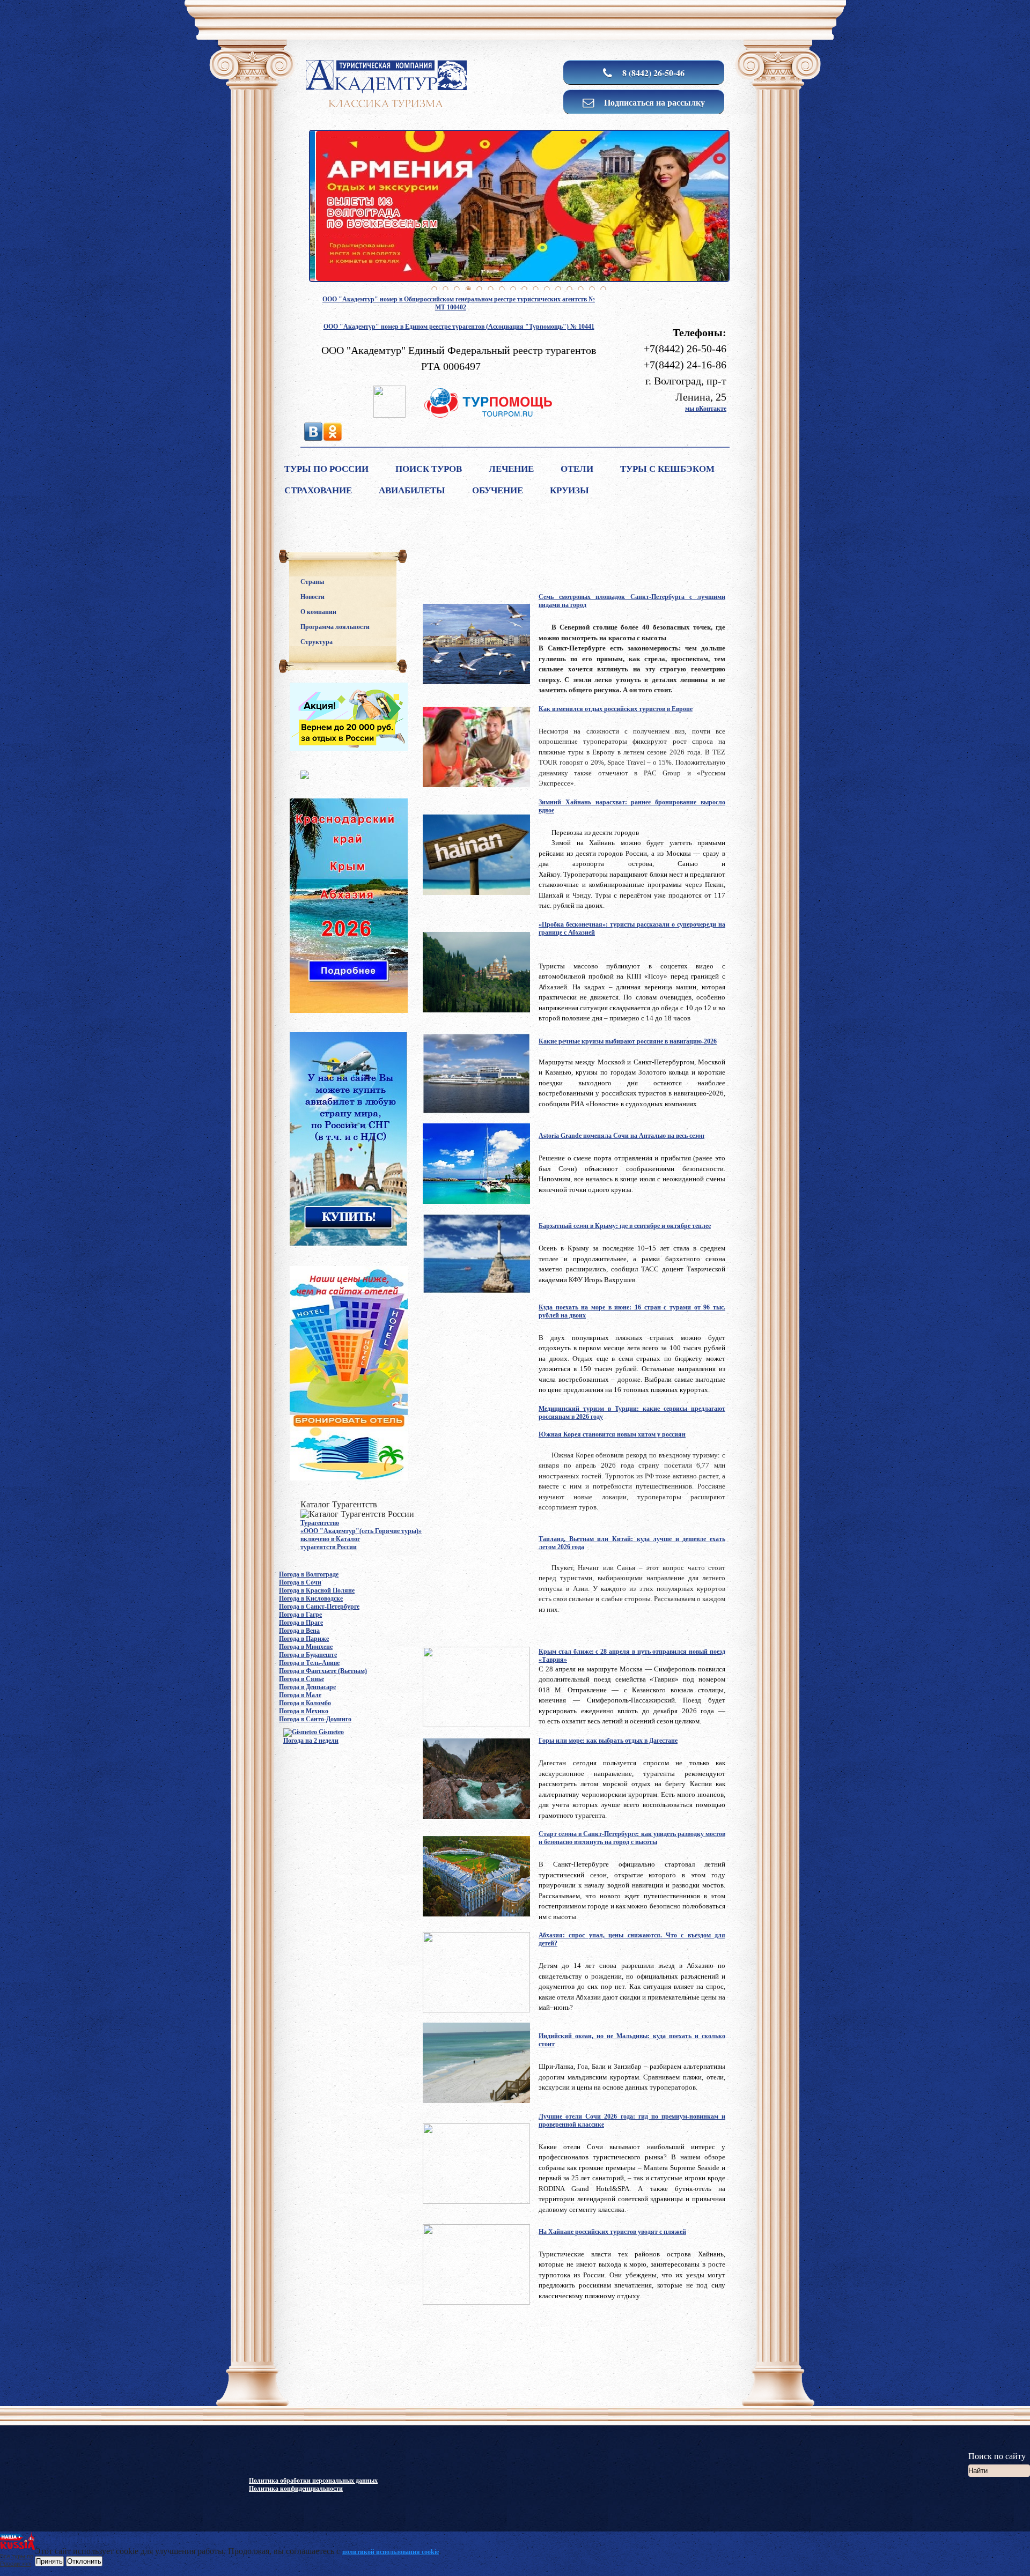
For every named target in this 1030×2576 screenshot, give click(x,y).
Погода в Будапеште (308, 1655)
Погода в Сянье (301, 1679)
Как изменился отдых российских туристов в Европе (616, 709)
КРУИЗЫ (569, 490)
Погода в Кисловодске (311, 1598)
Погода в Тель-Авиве (309, 1663)
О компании (318, 612)
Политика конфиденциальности (296, 2489)
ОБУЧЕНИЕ (498, 490)
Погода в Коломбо (305, 1703)
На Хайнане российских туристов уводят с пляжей (612, 2232)
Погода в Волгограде (309, 1574)
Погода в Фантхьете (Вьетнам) (323, 1671)
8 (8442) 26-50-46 (652, 73)
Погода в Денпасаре (307, 1687)
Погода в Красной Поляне (317, 1590)
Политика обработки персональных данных (313, 2481)
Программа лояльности (335, 627)
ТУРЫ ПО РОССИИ (326, 469)
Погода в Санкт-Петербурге (319, 1607)
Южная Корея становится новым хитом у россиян (612, 1434)
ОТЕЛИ (577, 469)
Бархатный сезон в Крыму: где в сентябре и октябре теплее (625, 1226)
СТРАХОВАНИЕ (318, 490)
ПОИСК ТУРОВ (429, 469)
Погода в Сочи (300, 1582)
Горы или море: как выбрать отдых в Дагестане (608, 1741)
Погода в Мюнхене (306, 1647)
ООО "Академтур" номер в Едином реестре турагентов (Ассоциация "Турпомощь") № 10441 (459, 327)
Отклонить (84, 2561)
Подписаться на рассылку (653, 102)
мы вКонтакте (706, 409)
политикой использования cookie (391, 2552)
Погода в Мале (300, 1695)
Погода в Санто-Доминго (315, 1719)
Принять (49, 2561)
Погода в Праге (301, 1623)
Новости (312, 597)
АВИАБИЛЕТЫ (412, 490)
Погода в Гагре (300, 1615)
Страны (312, 582)
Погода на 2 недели (311, 1741)
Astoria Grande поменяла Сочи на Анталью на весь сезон (621, 1136)
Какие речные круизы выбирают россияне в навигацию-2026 (628, 1041)
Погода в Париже (304, 1639)
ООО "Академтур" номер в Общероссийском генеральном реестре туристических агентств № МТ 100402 (459, 303)
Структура (317, 642)
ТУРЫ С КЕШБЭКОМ (667, 469)
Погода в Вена (299, 1631)
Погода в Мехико (304, 1711)
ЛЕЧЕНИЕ (511, 469)
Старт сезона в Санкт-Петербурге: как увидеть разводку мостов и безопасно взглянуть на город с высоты (632, 1838)
